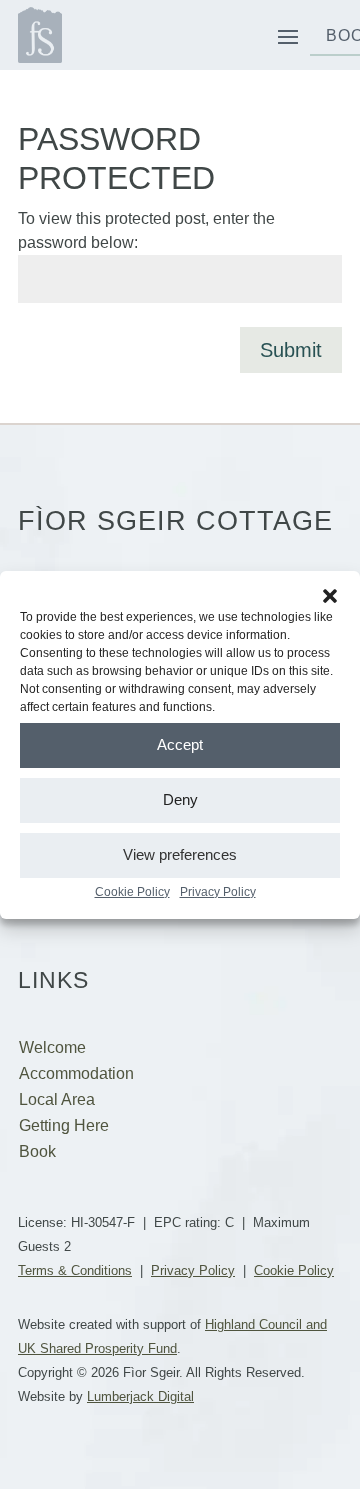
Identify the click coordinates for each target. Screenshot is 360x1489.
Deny (180, 799)
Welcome (52, 1047)
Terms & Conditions (75, 1270)
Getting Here (64, 1125)
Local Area (57, 1099)
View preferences (180, 854)
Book (37, 1151)
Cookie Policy (132, 892)
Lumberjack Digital (140, 1396)
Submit (291, 350)
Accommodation (76, 1073)
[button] (330, 596)
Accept (180, 744)
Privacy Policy (218, 892)
